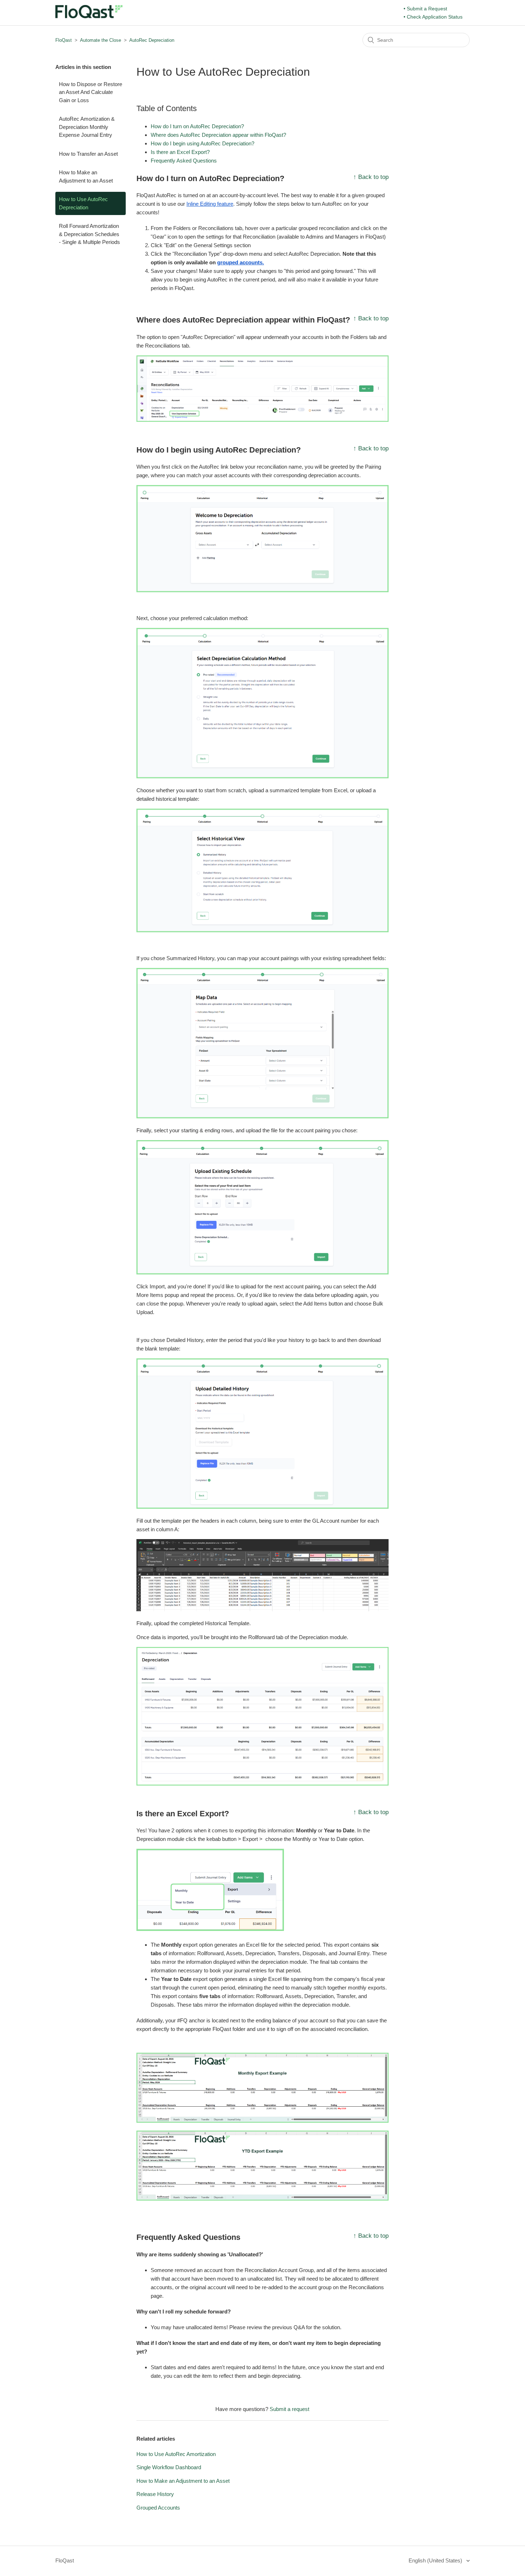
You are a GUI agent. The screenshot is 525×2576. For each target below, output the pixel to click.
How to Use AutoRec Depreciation (83, 203)
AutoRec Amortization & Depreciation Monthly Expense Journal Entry (87, 127)
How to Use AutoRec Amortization (176, 2454)
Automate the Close (101, 40)
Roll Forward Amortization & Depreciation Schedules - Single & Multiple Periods (89, 234)
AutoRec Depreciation (152, 40)
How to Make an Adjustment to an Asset (86, 176)
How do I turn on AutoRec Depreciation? (197, 126)
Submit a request (289, 2409)
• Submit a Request (425, 9)
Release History (155, 2494)
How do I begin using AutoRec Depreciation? (202, 143)
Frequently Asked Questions (184, 161)
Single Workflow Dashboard (169, 2467)
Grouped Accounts (158, 2508)
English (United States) (436, 2560)
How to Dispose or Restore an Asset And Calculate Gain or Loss (91, 92)
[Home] (89, 16)
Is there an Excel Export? (180, 152)
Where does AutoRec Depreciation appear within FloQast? (218, 135)
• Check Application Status (433, 17)
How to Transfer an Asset (88, 154)
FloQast (64, 40)
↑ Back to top (371, 177)
